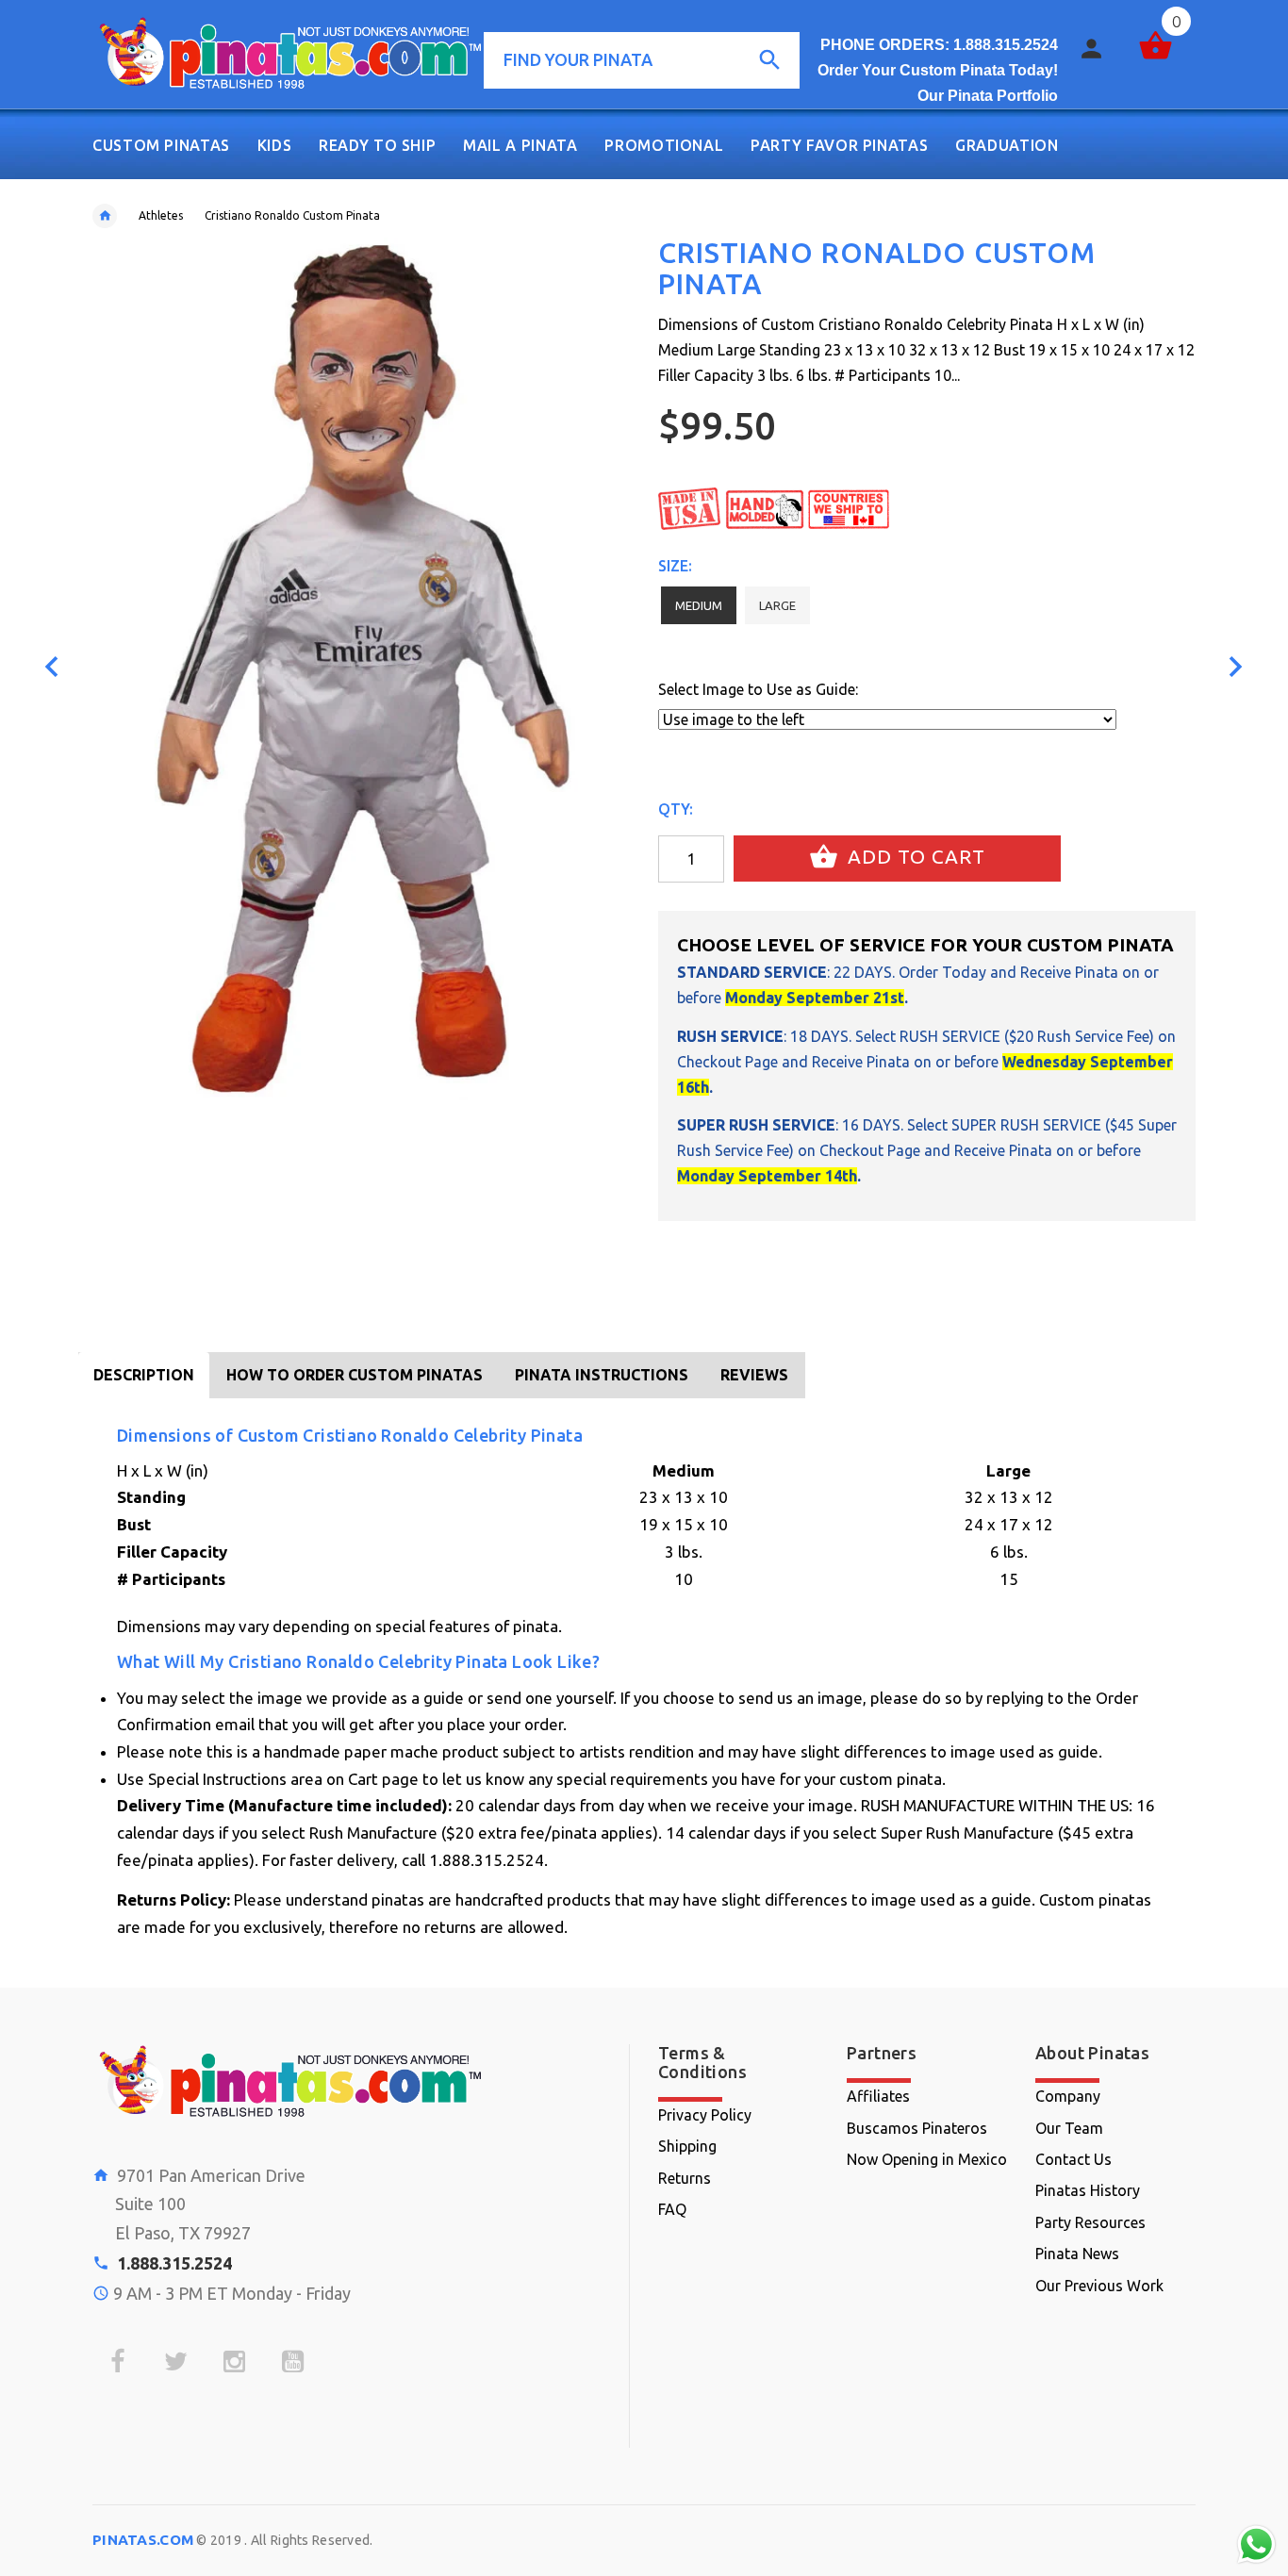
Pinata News (1077, 2254)
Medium (699, 605)
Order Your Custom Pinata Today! (938, 70)
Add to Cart (914, 857)
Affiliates (878, 2096)
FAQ (672, 2209)
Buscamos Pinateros (917, 2128)
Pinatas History (1088, 2190)
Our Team (1069, 2128)
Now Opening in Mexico (927, 2159)
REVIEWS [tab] (754, 1375)
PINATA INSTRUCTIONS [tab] (602, 1375)
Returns (685, 2178)
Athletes (161, 215)
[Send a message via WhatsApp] (1256, 2544)
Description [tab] (144, 1375)
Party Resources (1090, 2222)
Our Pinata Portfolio (988, 96)
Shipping (687, 2146)
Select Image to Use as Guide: (758, 689)
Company (1068, 2096)
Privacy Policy (705, 2115)
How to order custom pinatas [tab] (355, 1375)
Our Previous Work (1099, 2286)
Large (777, 605)
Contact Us (1073, 2159)
